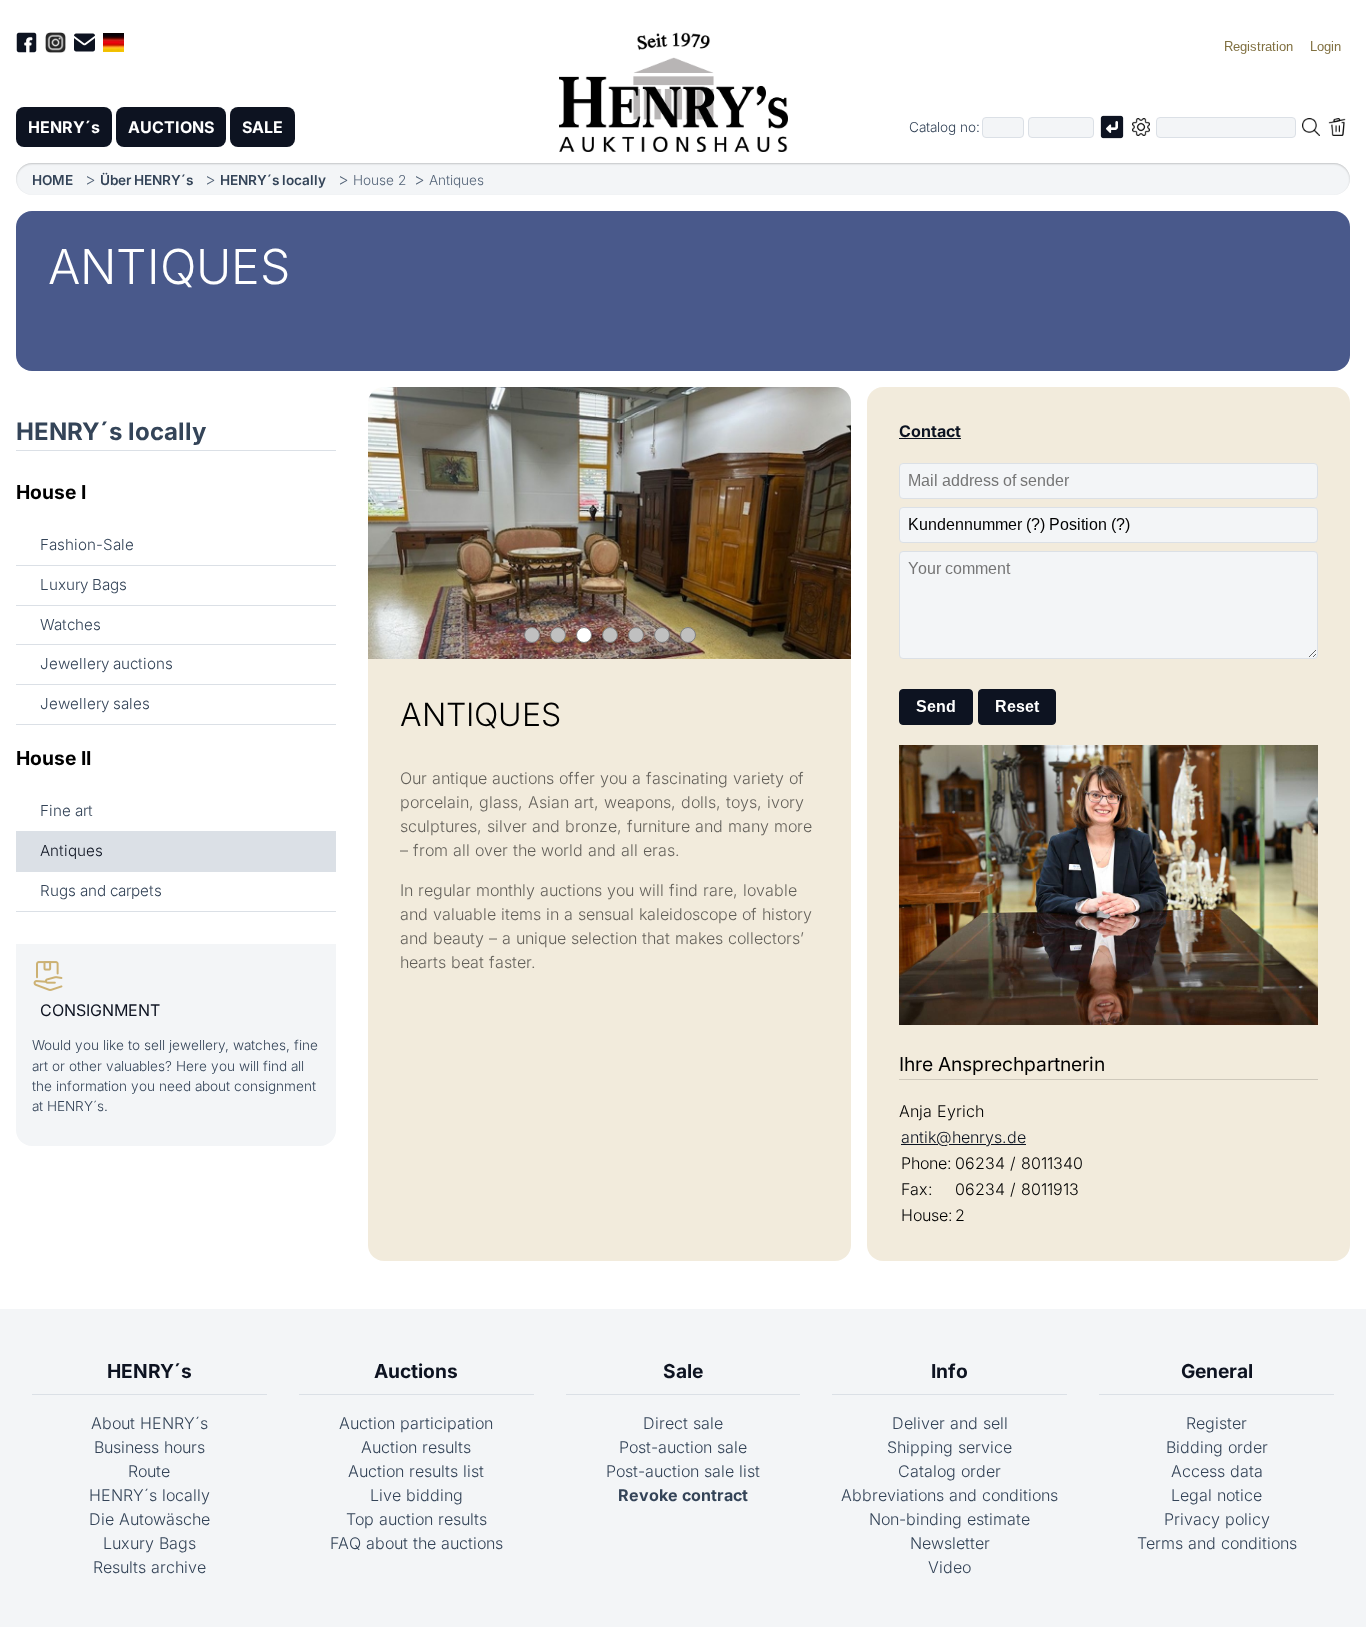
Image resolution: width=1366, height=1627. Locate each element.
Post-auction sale (683, 1447)
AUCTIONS (171, 127)
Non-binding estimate (949, 1519)
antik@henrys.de (963, 1137)
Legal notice (1216, 1495)
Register (1216, 1423)
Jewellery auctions (106, 663)
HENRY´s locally (273, 180)
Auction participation (416, 1423)
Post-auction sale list (683, 1471)
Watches (70, 624)
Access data (1217, 1471)
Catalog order (949, 1471)
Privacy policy (1217, 1519)
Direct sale (683, 1423)
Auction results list (416, 1471)
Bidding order (1217, 1447)
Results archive (149, 1567)
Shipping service (949, 1447)
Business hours (149, 1447)
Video (949, 1567)
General (1217, 1371)
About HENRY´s (149, 1423)
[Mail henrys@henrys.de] (84, 45)
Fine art (66, 810)
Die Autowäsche (149, 1519)
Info (949, 1371)
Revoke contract (683, 1495)
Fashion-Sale (87, 544)
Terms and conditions (1217, 1543)
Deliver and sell (950, 1423)
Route (149, 1471)
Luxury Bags (83, 584)
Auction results (416, 1447)
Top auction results (416, 1519)
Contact (930, 431)
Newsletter (950, 1543)
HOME (52, 180)
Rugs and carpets (101, 890)
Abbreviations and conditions (949, 1495)
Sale (683, 1371)
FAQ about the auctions (416, 1543)
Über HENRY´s (146, 180)
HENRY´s (64, 127)
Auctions (416, 1371)
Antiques (71, 850)
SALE (262, 127)
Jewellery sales (95, 703)
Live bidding (416, 1495)
